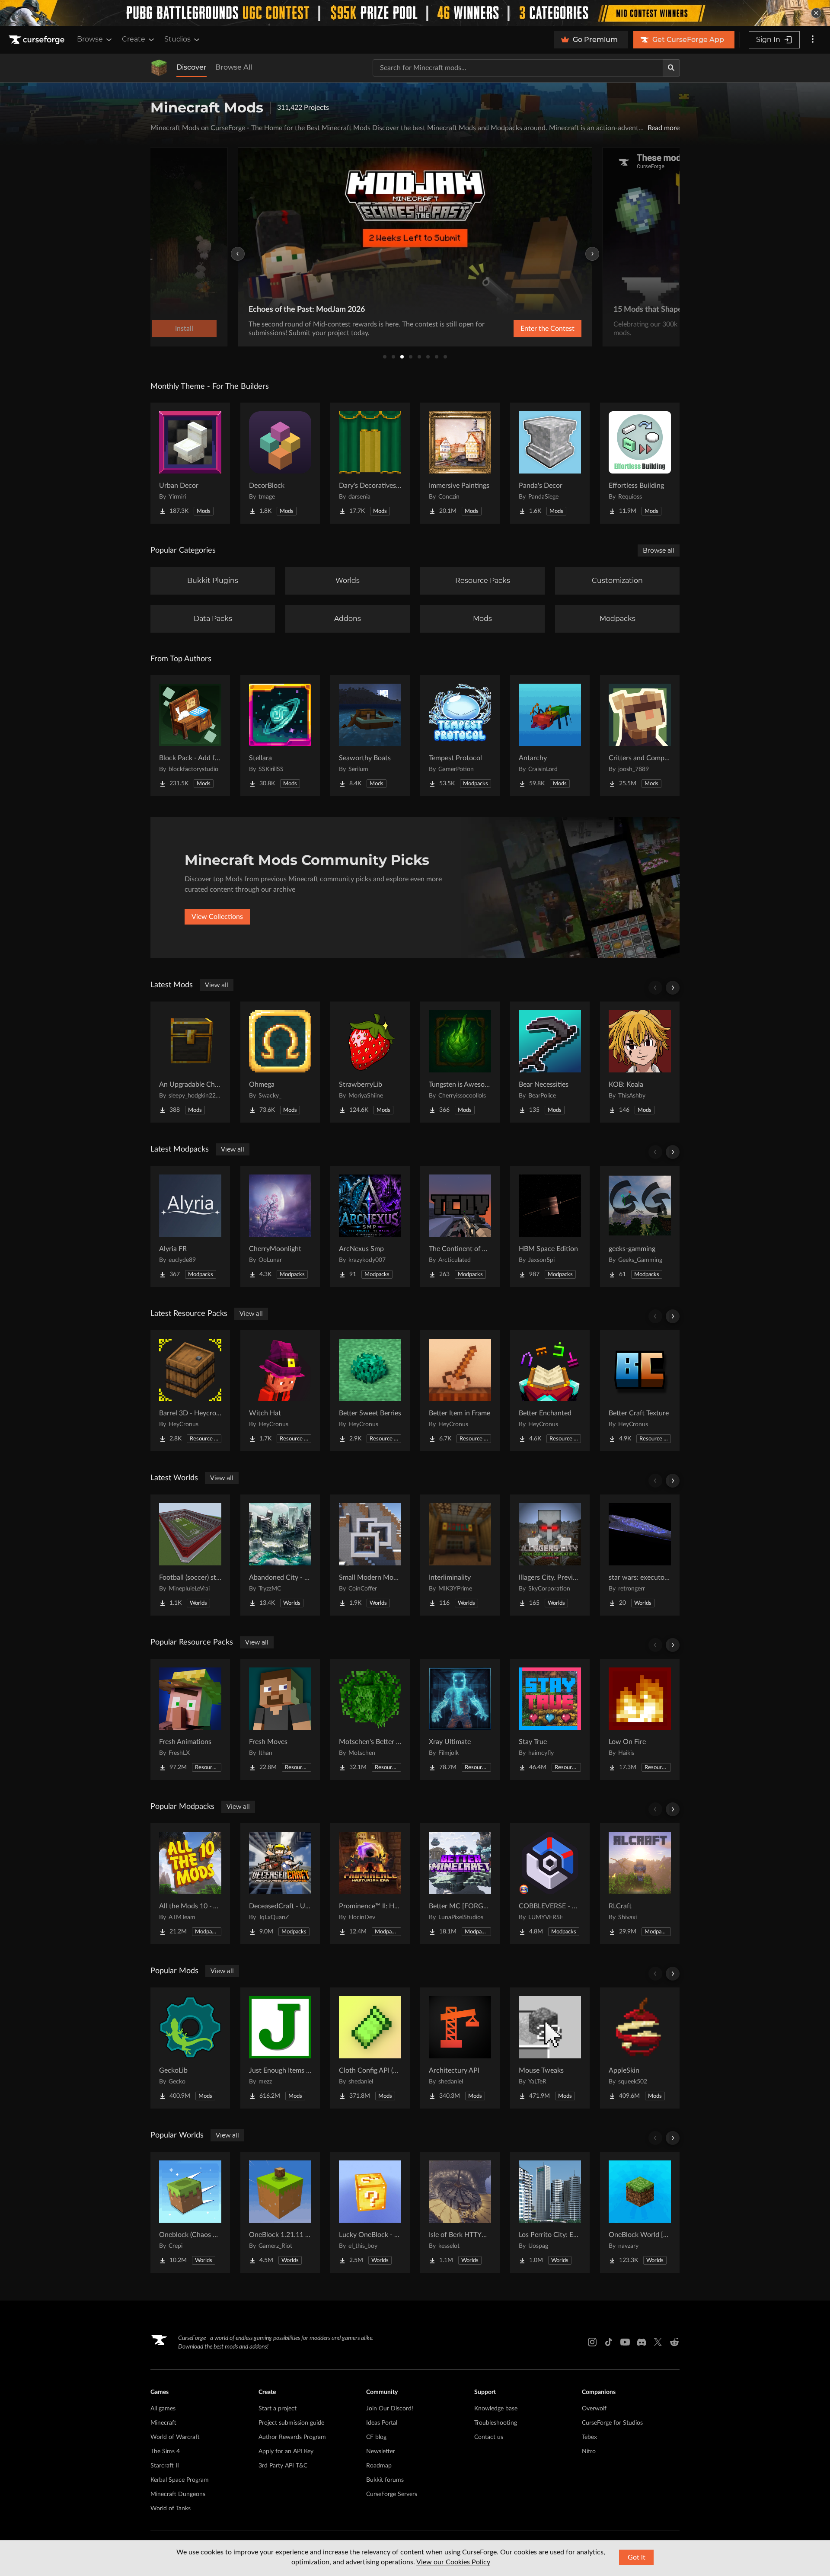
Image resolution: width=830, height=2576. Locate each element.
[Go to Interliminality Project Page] (460, 1555)
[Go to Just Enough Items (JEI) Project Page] (280, 2048)
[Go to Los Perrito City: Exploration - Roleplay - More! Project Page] (550, 2212)
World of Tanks (171, 2509)
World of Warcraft (175, 2437)
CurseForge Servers (392, 2494)
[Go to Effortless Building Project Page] (640, 463)
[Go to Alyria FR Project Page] (190, 1226)
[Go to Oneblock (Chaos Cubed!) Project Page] (190, 2212)
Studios (177, 39)
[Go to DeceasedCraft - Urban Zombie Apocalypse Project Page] (280, 1884)
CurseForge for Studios (612, 2423)
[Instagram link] (592, 2342)
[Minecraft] (159, 68)
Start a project (278, 2409)
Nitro (589, 2451)
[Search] (671, 68)
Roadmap (379, 2466)
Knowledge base (496, 2409)
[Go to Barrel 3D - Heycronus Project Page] (190, 1391)
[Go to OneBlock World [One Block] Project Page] (640, 2212)
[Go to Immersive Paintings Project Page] (460, 463)
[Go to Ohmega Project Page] (280, 1062)
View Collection (525, 329)
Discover (192, 67)
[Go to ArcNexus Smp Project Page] (370, 1226)
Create (134, 39)
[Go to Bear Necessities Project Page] (550, 1062)
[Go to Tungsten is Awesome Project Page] (460, 1062)
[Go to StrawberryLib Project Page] (370, 1062)
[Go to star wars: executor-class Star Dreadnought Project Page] (640, 1555)
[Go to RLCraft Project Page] (640, 1884)
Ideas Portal (382, 2423)
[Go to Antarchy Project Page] (550, 736)
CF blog (376, 2437)
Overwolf (594, 2409)
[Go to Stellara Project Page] (280, 736)
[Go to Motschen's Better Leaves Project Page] (370, 1719)
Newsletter (381, 2451)
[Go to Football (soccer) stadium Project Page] (190, 1555)
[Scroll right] (673, 988)
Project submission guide (291, 2423)
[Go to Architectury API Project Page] (460, 2048)
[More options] (813, 40)
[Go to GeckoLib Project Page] (190, 2048)
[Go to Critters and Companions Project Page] (640, 736)
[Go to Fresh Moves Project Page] (280, 1719)
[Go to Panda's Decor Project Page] (550, 463)
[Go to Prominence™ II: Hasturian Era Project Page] (370, 1884)
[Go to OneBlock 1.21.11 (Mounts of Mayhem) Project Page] (280, 2212)
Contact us (489, 2437)
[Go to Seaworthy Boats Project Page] (370, 736)
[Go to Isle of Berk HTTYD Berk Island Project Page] (460, 2212)
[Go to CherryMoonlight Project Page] (280, 1226)
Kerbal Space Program (180, 2480)
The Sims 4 (165, 2451)
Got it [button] (637, 2557)
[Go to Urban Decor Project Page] (190, 463)
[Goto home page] (38, 40)
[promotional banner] (415, 13)
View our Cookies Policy (453, 2562)
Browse (90, 39)
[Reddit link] (674, 2342)
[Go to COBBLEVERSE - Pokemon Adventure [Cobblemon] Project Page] (550, 1884)
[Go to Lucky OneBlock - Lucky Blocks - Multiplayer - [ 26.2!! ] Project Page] (370, 2212)
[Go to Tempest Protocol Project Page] (460, 736)
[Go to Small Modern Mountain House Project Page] (370, 1555)
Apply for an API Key (286, 2451)
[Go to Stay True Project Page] (550, 1719)
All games (163, 2409)
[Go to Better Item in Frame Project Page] (460, 1391)
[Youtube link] (625, 2342)
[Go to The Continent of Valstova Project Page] (460, 1226)
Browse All (234, 67)
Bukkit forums (385, 2480)
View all (217, 985)
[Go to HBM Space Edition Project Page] (550, 1226)
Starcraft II (165, 2466)
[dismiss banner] (816, 13)
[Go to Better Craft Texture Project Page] (640, 1391)
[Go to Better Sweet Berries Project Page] (370, 1391)
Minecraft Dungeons (178, 2494)
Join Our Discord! (390, 2409)
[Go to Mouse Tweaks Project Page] (550, 2048)
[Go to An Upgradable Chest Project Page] (190, 1062)
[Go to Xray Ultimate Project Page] (460, 1719)
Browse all (659, 550)
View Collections (217, 917)
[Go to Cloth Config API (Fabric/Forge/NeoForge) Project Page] (370, 2048)
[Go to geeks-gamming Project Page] (640, 1226)
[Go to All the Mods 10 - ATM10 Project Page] (190, 1884)
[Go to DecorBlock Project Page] (280, 463)
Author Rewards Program (292, 2437)
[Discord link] (642, 2342)
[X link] (658, 2342)
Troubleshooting (496, 2423)
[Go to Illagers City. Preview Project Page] (550, 1555)
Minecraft (163, 2423)
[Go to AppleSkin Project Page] (640, 2048)
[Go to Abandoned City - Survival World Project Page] (280, 1555)
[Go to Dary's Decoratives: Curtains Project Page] (370, 463)
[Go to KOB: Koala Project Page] (640, 1062)
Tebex (589, 2437)
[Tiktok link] (609, 2342)
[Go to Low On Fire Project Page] (640, 1719)
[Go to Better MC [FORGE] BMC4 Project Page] (460, 1884)
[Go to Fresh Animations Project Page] (190, 1719)
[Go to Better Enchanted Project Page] (550, 1391)
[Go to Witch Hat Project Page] (280, 1391)
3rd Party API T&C (283, 2466)
